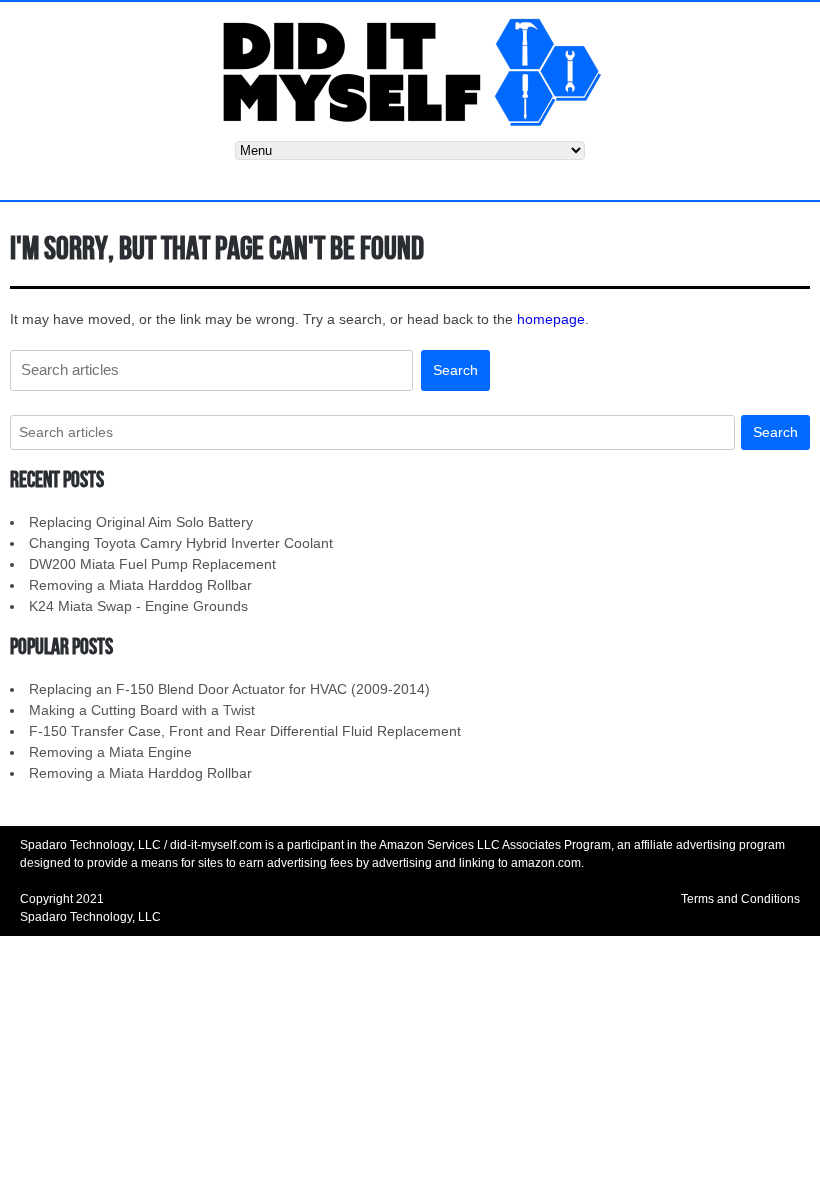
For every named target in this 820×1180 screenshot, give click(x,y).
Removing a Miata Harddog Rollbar (140, 585)
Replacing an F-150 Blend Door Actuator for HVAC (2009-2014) (229, 689)
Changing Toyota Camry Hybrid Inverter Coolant (181, 543)
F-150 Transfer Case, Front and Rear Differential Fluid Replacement (245, 731)
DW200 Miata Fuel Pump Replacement (152, 564)
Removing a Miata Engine (110, 752)
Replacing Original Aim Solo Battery (141, 522)
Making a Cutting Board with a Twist (142, 710)
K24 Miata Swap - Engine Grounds (138, 606)
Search (455, 370)
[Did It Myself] (410, 70)
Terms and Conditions (740, 899)
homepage (551, 319)
